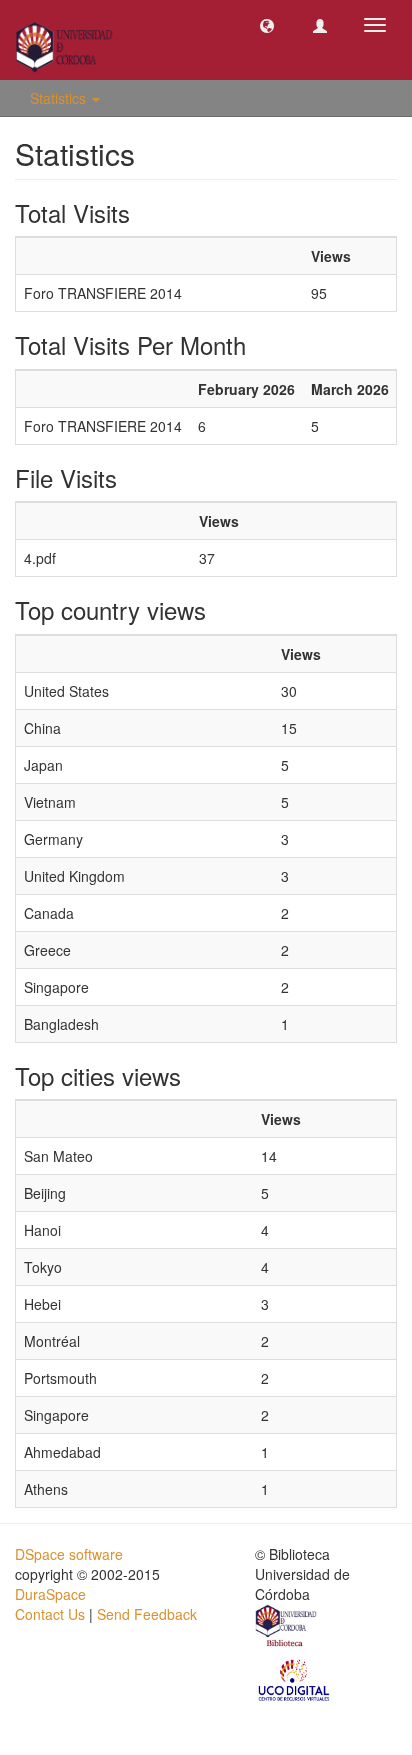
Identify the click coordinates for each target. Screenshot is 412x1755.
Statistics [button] (60, 98)
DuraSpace (50, 1594)
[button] (267, 25)
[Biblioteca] (287, 1628)
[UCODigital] (295, 1679)
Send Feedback (147, 1614)
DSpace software (69, 1554)
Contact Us (50, 1614)
